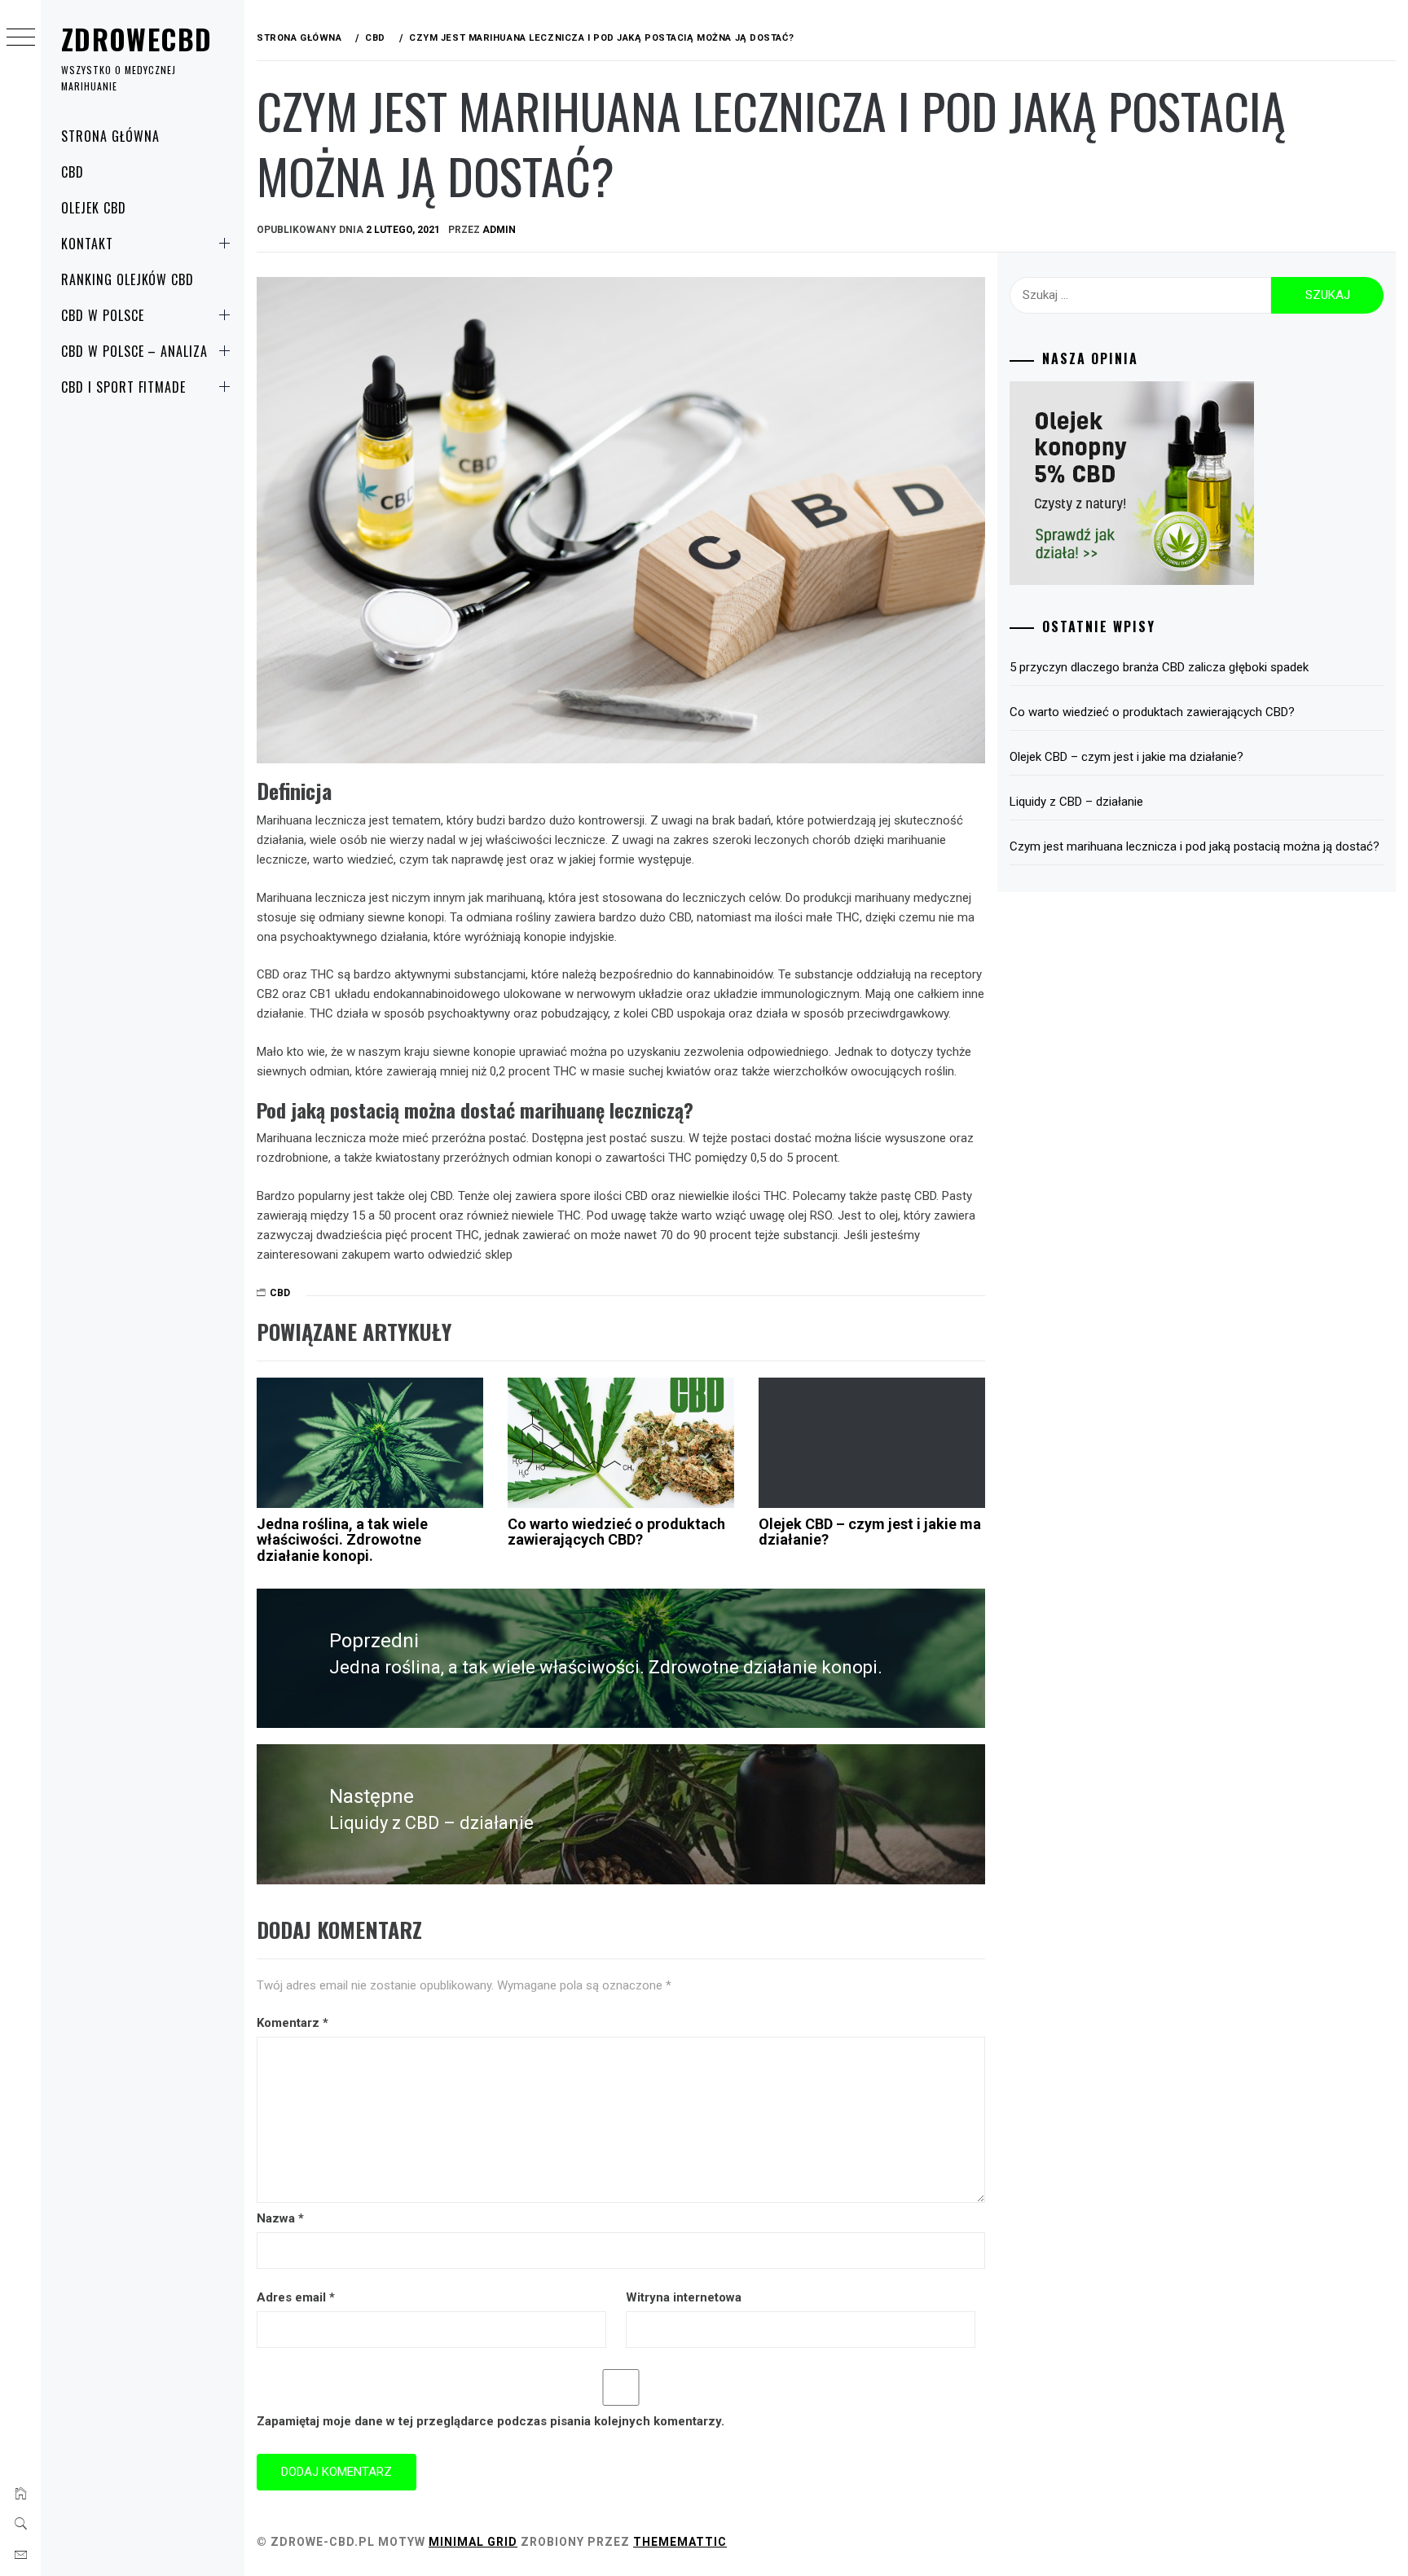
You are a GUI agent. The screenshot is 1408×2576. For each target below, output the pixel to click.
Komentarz (293, 2023)
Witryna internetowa (684, 2297)
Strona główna (110, 136)
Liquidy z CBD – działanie (1076, 802)
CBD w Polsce (103, 315)
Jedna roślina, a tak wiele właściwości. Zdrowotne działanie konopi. (342, 1540)
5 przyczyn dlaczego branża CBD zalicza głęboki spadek (1159, 667)
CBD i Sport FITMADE (123, 387)
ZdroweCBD (136, 39)
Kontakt (87, 244)
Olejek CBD (94, 208)
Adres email (296, 2297)
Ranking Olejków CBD (128, 279)
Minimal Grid (473, 2542)
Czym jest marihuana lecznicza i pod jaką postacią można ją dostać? (1195, 846)
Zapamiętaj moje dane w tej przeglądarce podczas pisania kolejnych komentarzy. (491, 2421)
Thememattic (680, 2542)
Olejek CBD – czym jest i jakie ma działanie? (870, 1532)
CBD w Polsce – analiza (134, 351)
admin (499, 230)
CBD (73, 172)
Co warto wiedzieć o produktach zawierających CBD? (616, 1532)
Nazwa (280, 2218)
